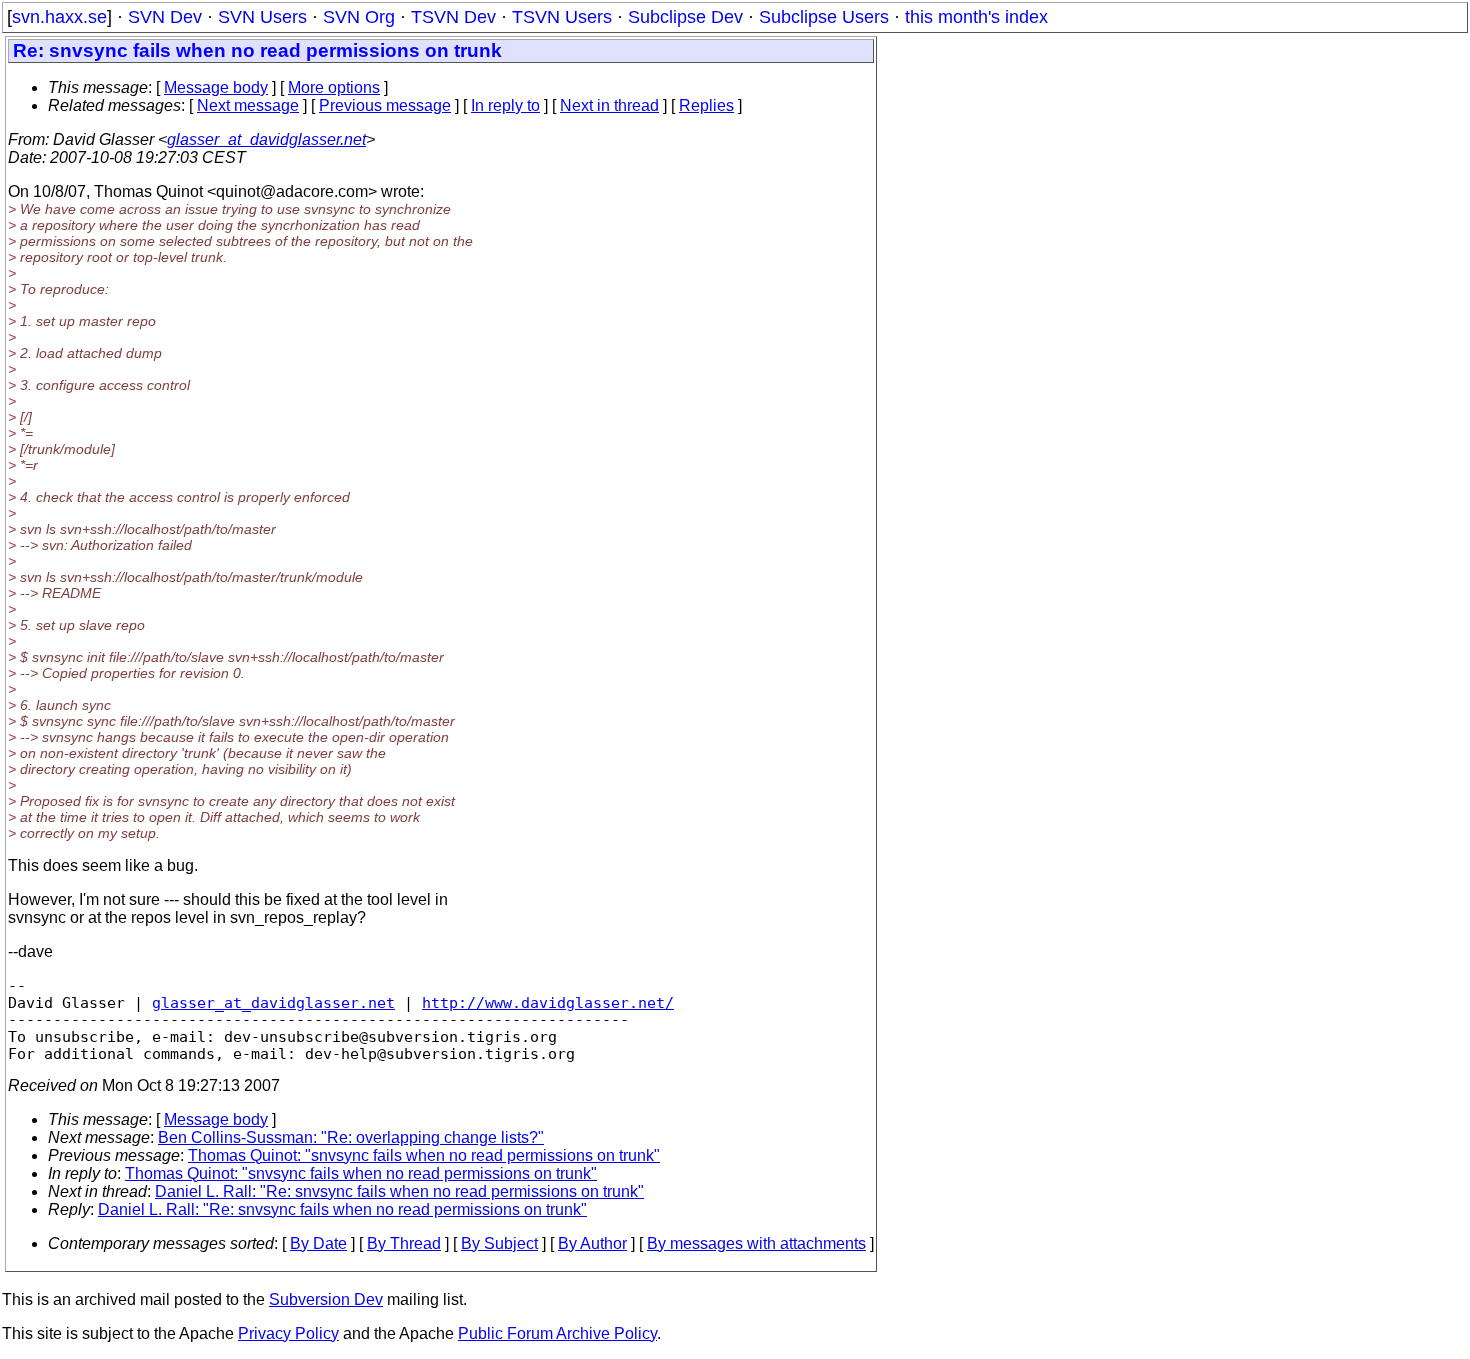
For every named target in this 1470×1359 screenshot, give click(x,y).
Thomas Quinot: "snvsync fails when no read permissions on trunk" (424, 1155)
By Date (318, 1243)
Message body (216, 87)
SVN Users (262, 17)
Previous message (385, 105)
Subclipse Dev (685, 17)
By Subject (499, 1243)
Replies (706, 105)
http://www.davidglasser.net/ (548, 1002)
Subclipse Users (824, 17)
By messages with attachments (756, 1243)
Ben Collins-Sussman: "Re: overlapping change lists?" (351, 1137)
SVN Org (359, 17)
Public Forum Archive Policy (557, 1333)
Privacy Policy (288, 1333)
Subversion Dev (326, 1299)
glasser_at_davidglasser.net (266, 139)
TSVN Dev (453, 17)
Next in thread (609, 105)
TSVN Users (562, 17)
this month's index (976, 17)
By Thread (404, 1243)
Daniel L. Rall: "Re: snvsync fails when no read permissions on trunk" (399, 1191)
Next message (248, 105)
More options (334, 87)
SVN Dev (165, 17)
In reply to (505, 105)
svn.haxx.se (59, 17)
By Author (592, 1243)
